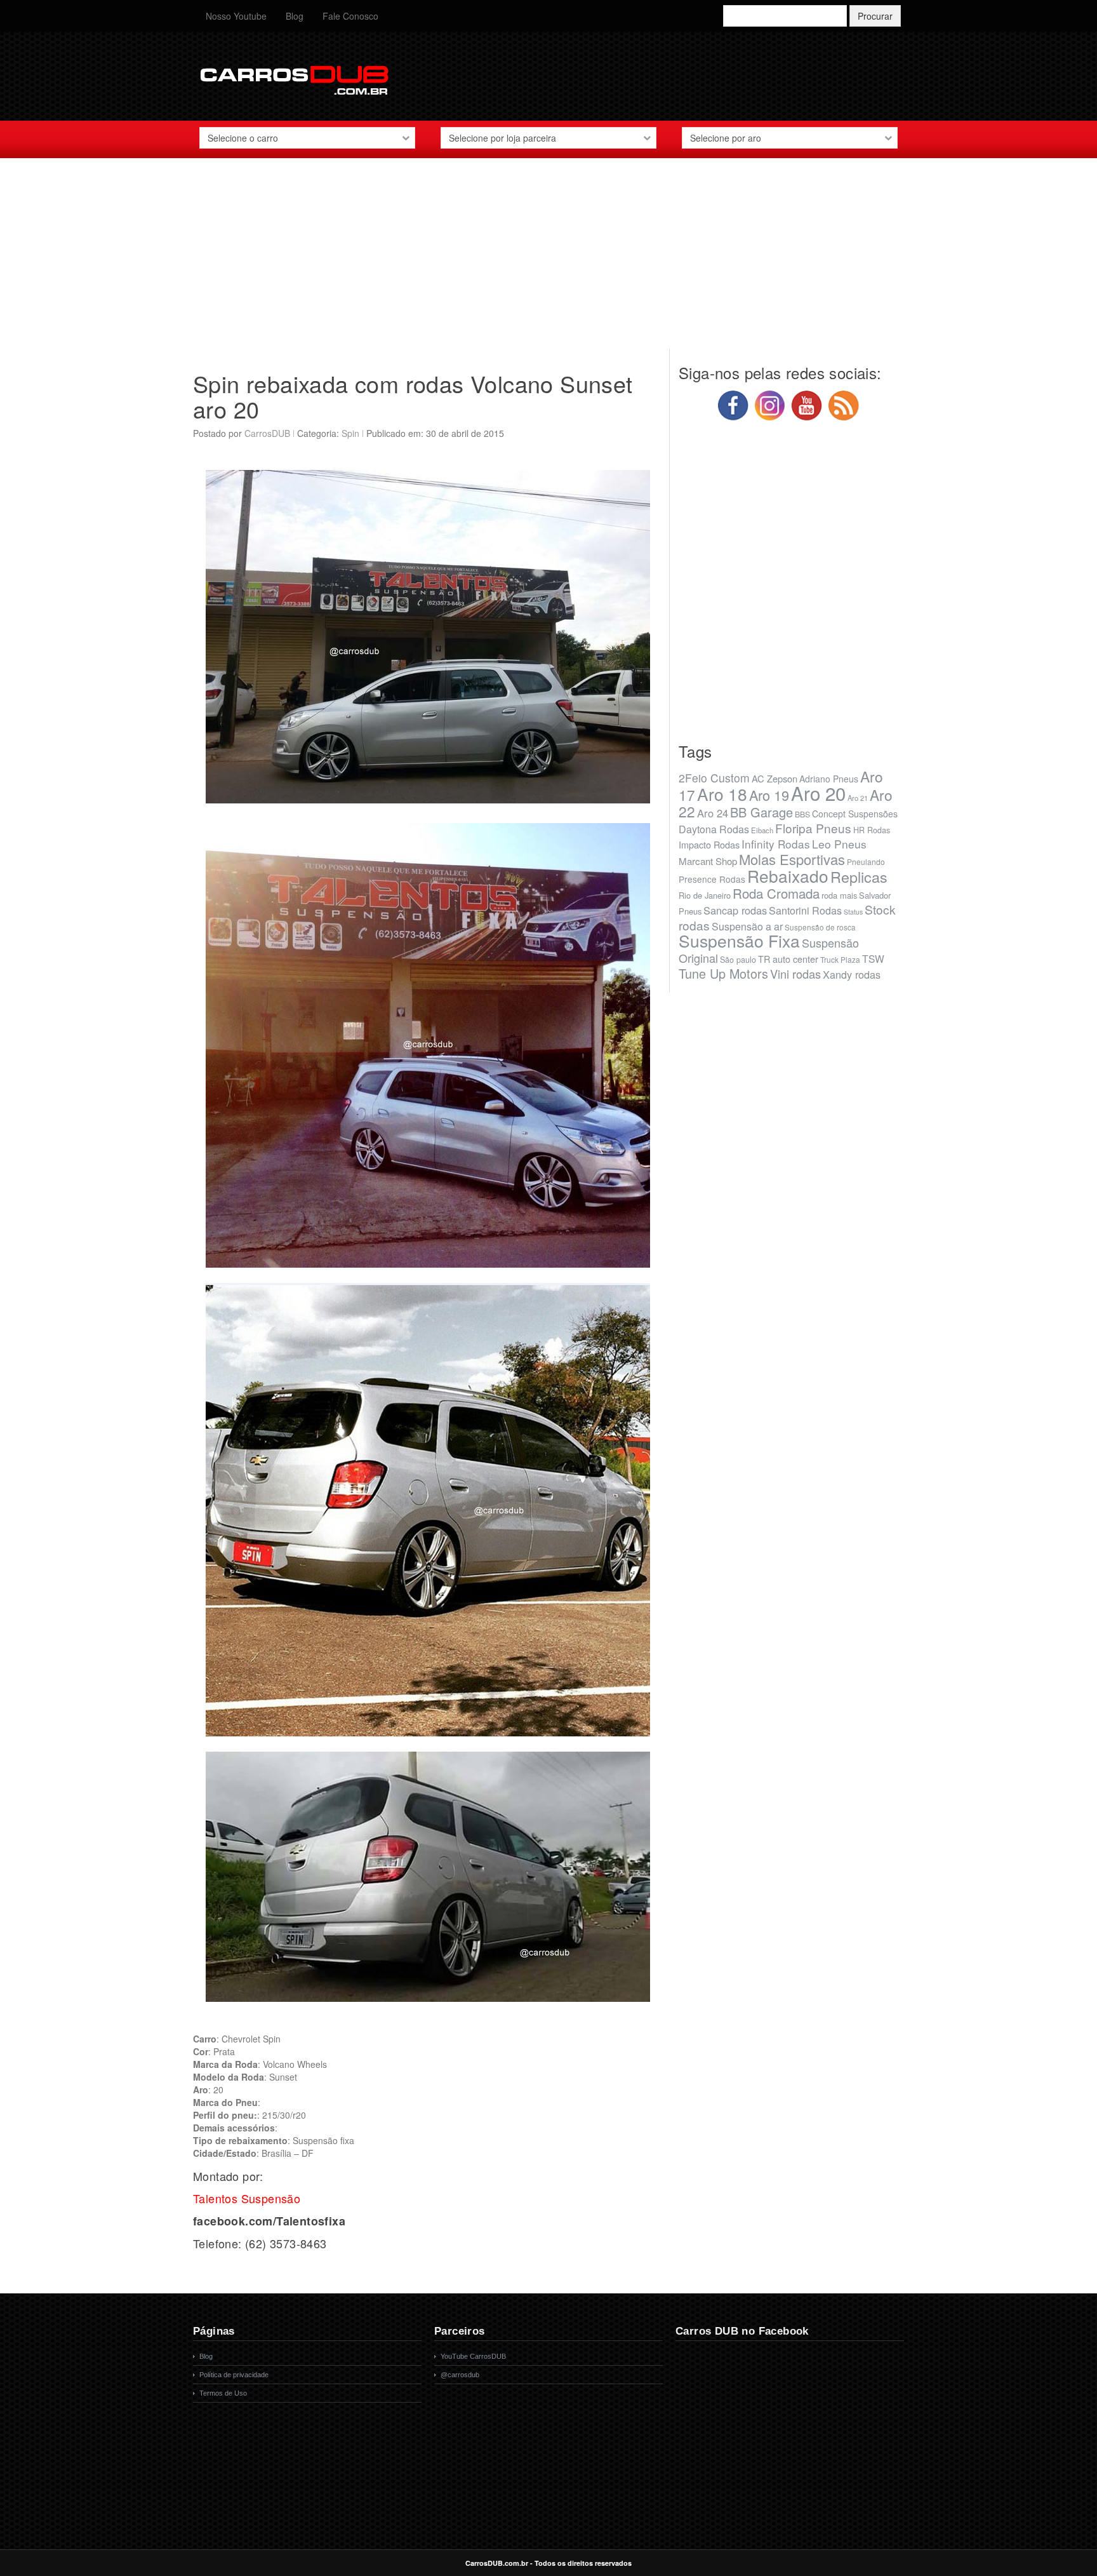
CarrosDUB (267, 433)
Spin (350, 433)
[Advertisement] (548, 260)
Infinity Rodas (776, 844)
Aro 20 (818, 793)
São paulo (738, 960)
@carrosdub (460, 2375)
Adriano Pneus (829, 779)
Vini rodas (795, 974)
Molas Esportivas (792, 859)
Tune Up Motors (723, 973)
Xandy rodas (852, 974)
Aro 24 (713, 813)
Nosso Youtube (236, 16)
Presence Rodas (712, 879)
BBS (802, 814)
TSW (873, 958)
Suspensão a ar (747, 926)
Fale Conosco (350, 16)
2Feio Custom (714, 778)
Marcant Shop (708, 861)
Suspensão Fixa (739, 941)
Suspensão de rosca (820, 927)
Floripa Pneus (813, 828)
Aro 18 (722, 794)
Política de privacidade (234, 2375)
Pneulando (866, 862)
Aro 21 (858, 798)
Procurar (875, 16)
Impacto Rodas (709, 844)
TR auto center (788, 959)
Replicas (859, 876)
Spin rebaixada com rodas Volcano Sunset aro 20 (413, 396)
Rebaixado (788, 875)
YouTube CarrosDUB (473, 2356)
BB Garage (761, 812)
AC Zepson (775, 778)
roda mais (839, 895)
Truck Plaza (840, 959)
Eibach (762, 830)
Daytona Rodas (714, 829)
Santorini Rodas (805, 910)
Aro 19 (769, 795)
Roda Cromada (776, 893)
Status (853, 912)
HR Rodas (872, 830)
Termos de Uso (223, 2393)
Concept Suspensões (855, 814)
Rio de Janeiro (705, 895)
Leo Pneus (839, 844)
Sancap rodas (735, 910)
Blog (295, 16)
